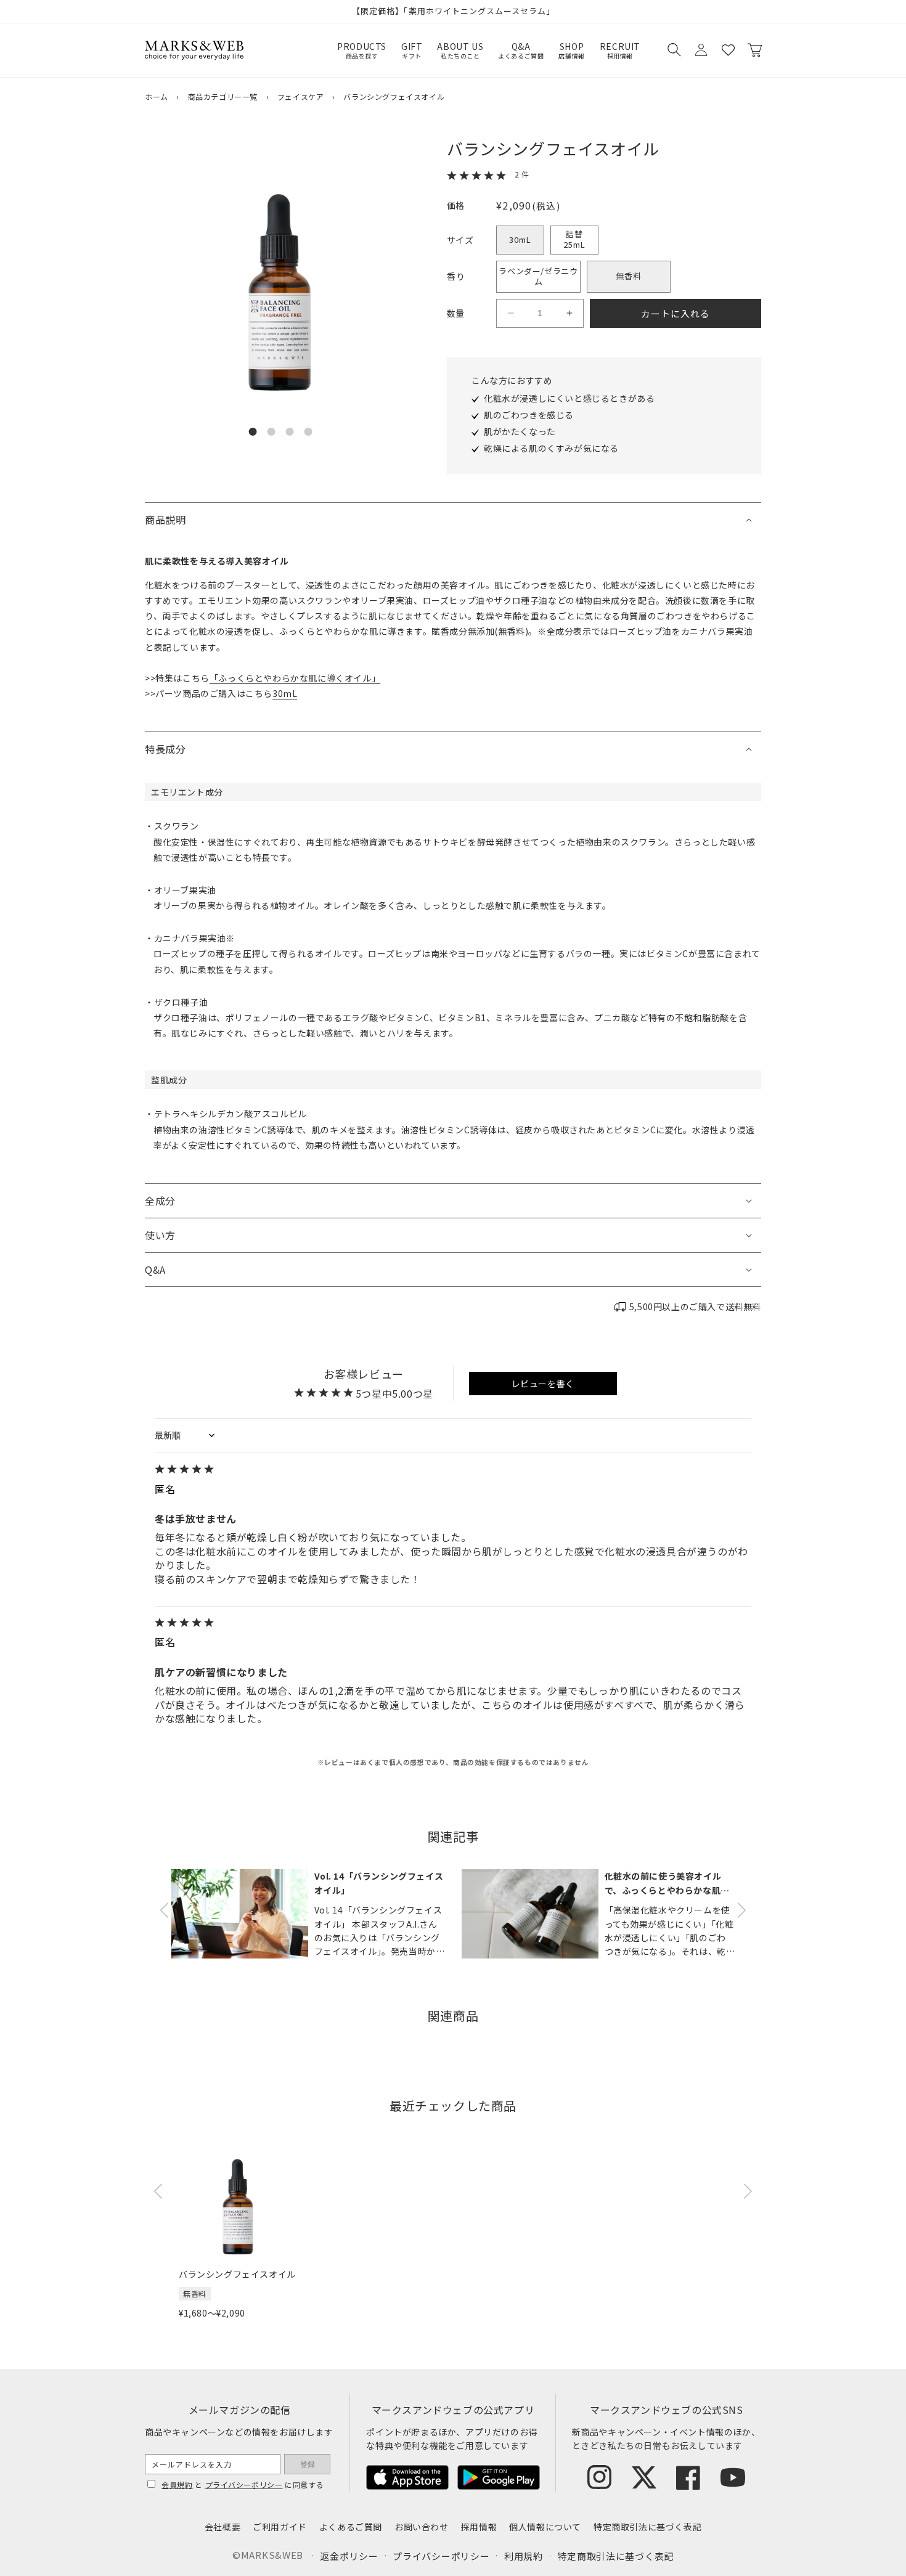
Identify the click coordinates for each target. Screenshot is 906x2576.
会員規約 (177, 2484)
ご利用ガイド (280, 2527)
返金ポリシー (349, 2556)
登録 (308, 2464)
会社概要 (222, 2527)
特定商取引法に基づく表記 (647, 2527)
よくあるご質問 (351, 2527)
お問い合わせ (422, 2527)
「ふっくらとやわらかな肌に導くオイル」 (295, 678)
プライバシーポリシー (244, 2484)
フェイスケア (301, 96)
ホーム (157, 96)
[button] (674, 50)
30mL (520, 239)
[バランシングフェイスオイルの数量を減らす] (511, 313)
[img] (453, 1470)
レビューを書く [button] (543, 1384)
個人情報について (545, 2527)
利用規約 (524, 2556)
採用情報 (479, 2527)
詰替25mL (574, 239)
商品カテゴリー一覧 (223, 96)
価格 (456, 205)
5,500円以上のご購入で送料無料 (695, 1306)
